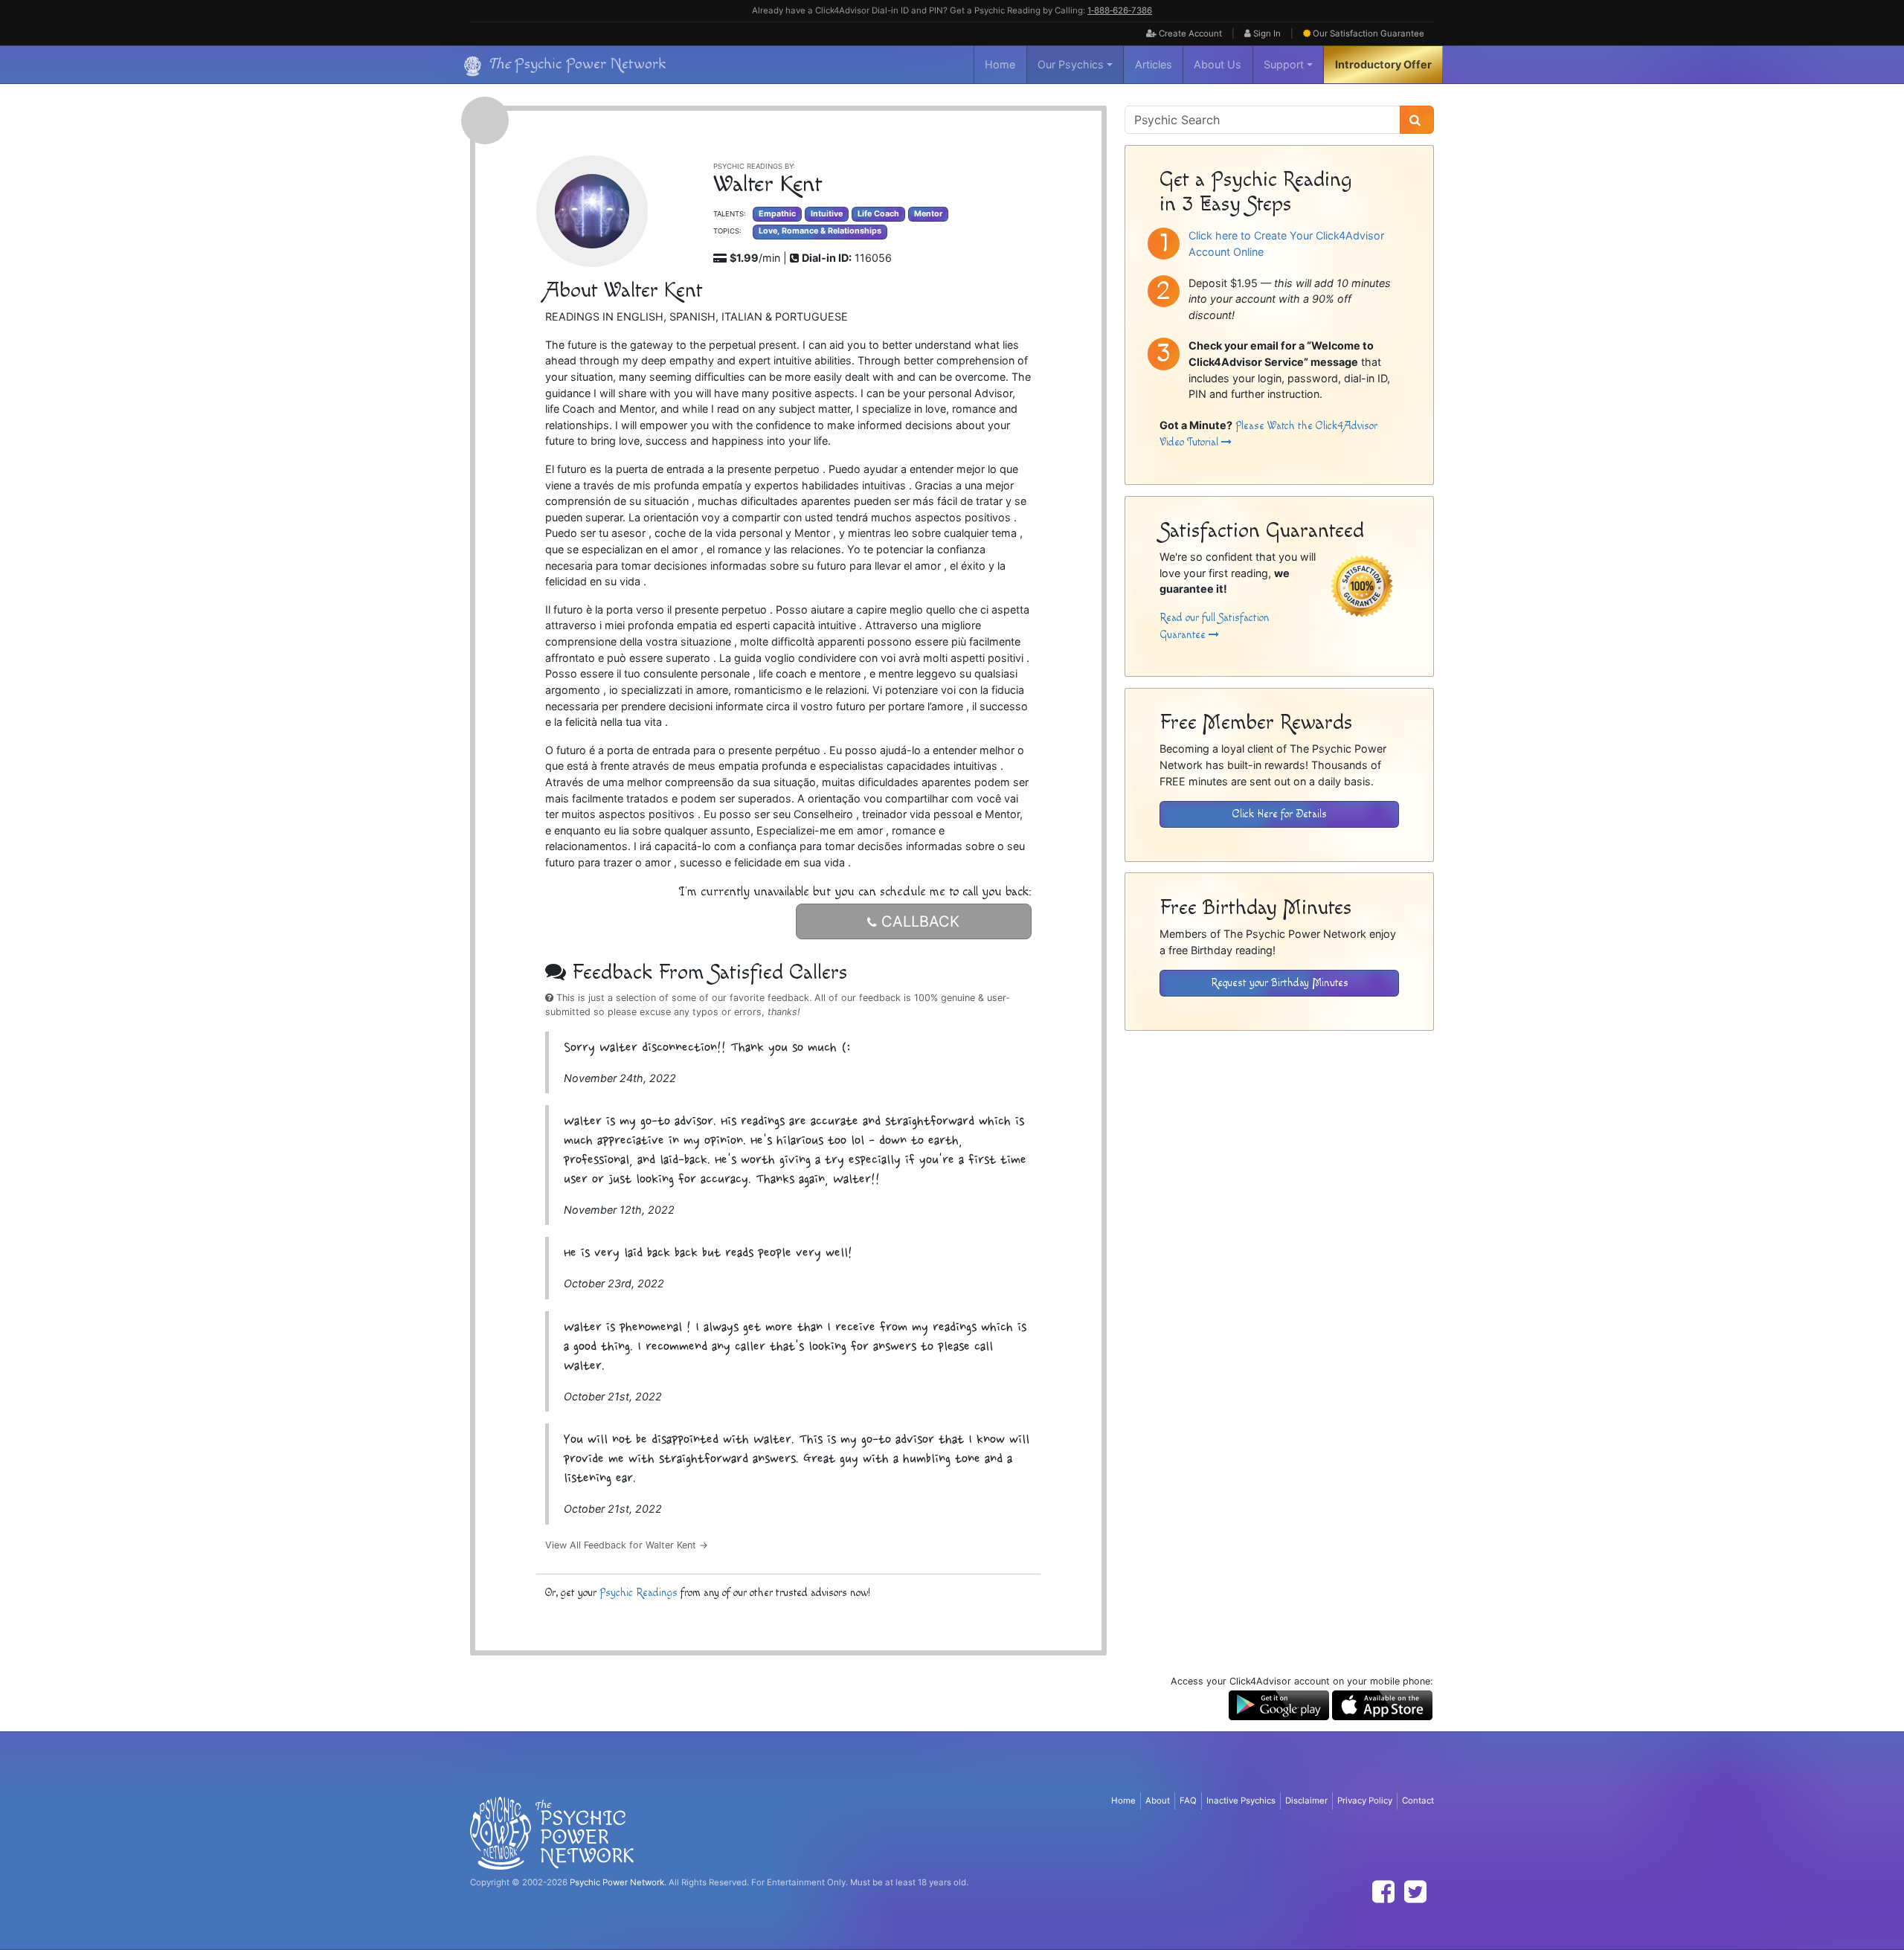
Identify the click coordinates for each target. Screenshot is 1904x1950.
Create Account (1189, 33)
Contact (1418, 1801)
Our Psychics (1071, 64)
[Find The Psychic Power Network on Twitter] (1415, 1892)
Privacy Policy (1365, 1801)
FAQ (1188, 1801)
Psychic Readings (639, 1593)
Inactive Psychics (1241, 1801)
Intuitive (827, 214)
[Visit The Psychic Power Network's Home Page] (552, 1832)
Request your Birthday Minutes (1280, 983)
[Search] (1417, 120)
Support (1284, 64)
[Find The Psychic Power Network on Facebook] (1383, 1892)
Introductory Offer (1383, 64)
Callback (918, 921)
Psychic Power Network (617, 1882)
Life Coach (878, 214)
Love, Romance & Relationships (820, 231)
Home (1000, 64)
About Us (1218, 64)
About (1158, 1801)
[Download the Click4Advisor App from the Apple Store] (1382, 1704)
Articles (1154, 64)
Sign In (1266, 33)
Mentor (928, 214)
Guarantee (1368, 33)
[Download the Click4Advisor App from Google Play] (1279, 1704)
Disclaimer (1306, 1801)
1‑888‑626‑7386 (1120, 10)
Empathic (777, 214)
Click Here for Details (1280, 814)
